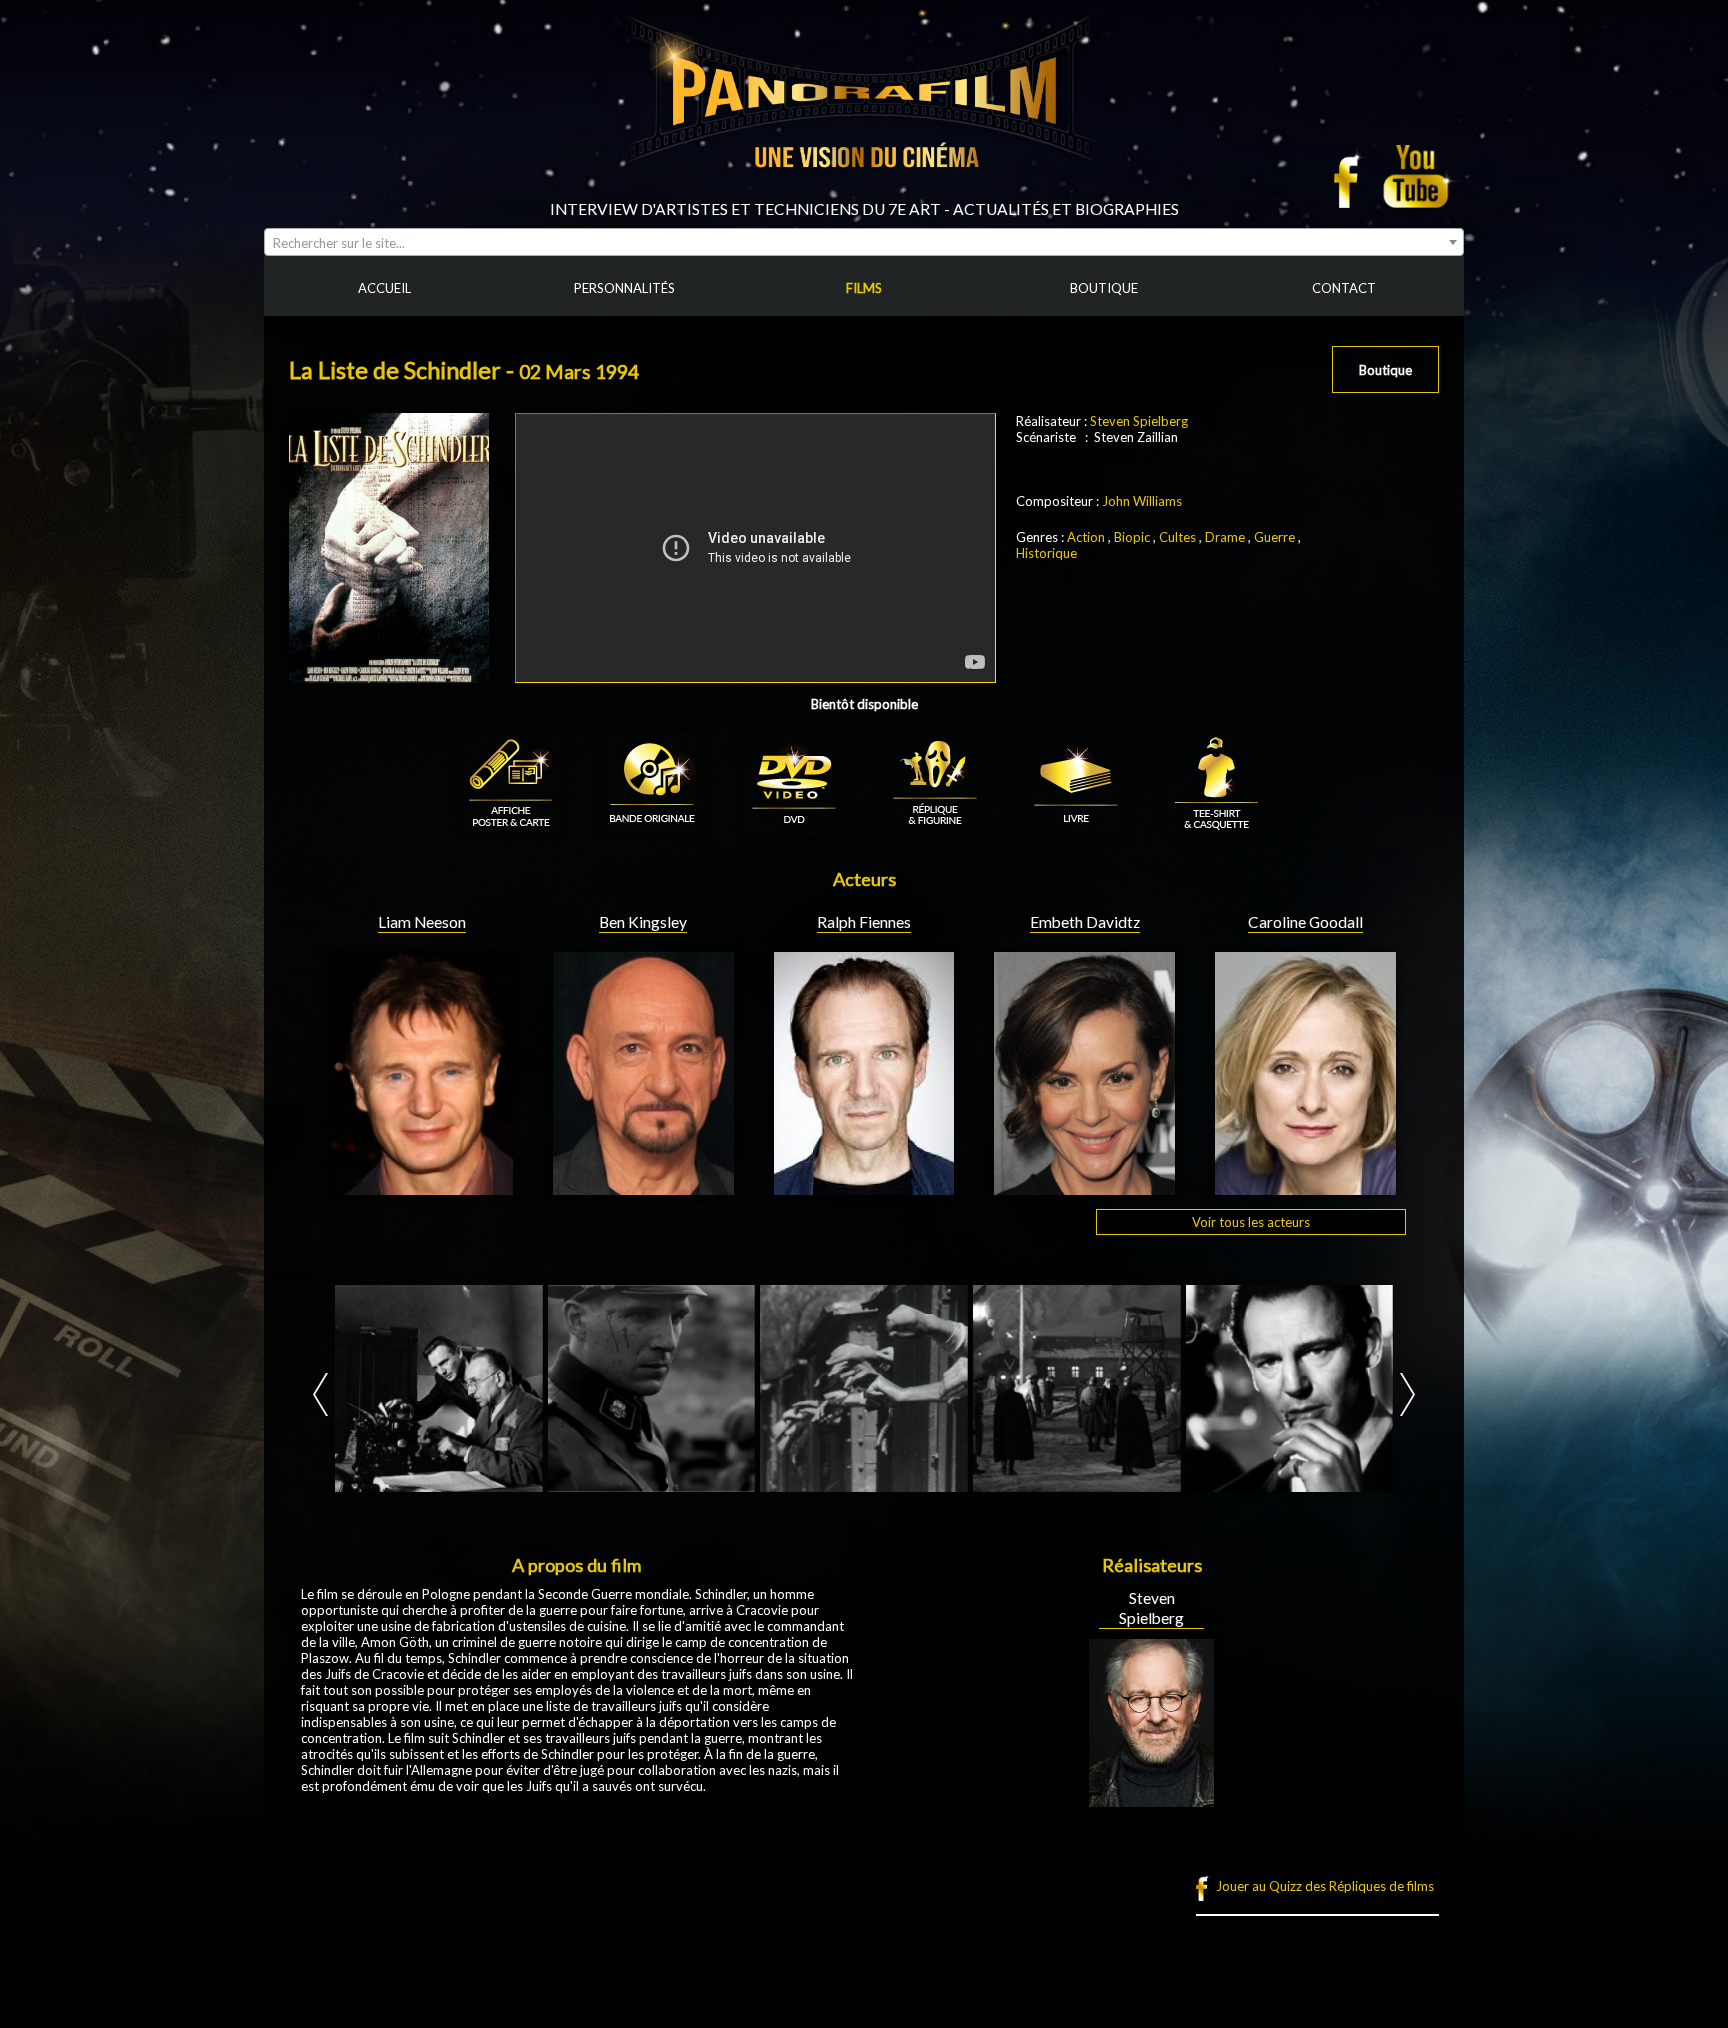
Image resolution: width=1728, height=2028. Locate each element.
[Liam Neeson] (422, 1187)
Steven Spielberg (1139, 421)
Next (1407, 1394)
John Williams (1142, 501)
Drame (1225, 537)
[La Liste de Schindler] (439, 1389)
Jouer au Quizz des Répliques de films (1325, 1886)
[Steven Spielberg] (1152, 1799)
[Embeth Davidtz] (1084, 1187)
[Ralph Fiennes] (864, 1187)
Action (1086, 537)
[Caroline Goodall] (1305, 1187)
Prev (320, 1394)
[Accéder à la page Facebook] (1352, 176)
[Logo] (864, 192)
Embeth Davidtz (1085, 922)
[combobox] (864, 242)
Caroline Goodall (1305, 922)
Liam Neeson (422, 922)
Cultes (1177, 537)
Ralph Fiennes (864, 922)
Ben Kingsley (643, 922)
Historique (1046, 553)
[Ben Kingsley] (643, 1187)
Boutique (1385, 370)
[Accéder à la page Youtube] (1418, 176)
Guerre (1274, 537)
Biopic (1132, 537)
